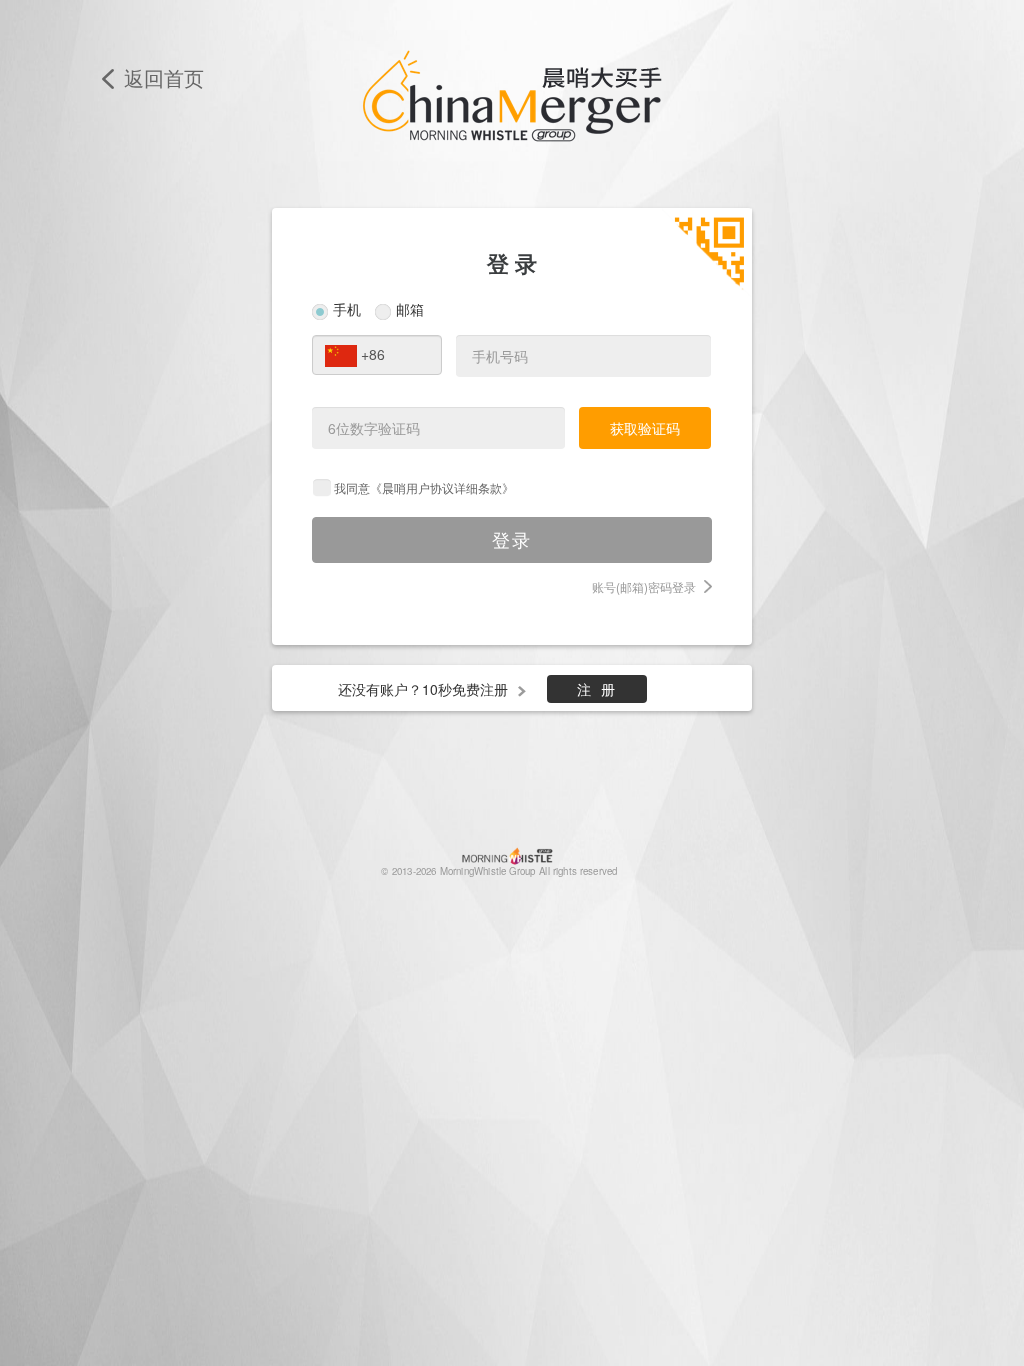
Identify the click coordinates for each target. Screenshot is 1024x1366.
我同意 (424, 487)
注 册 (597, 689)
